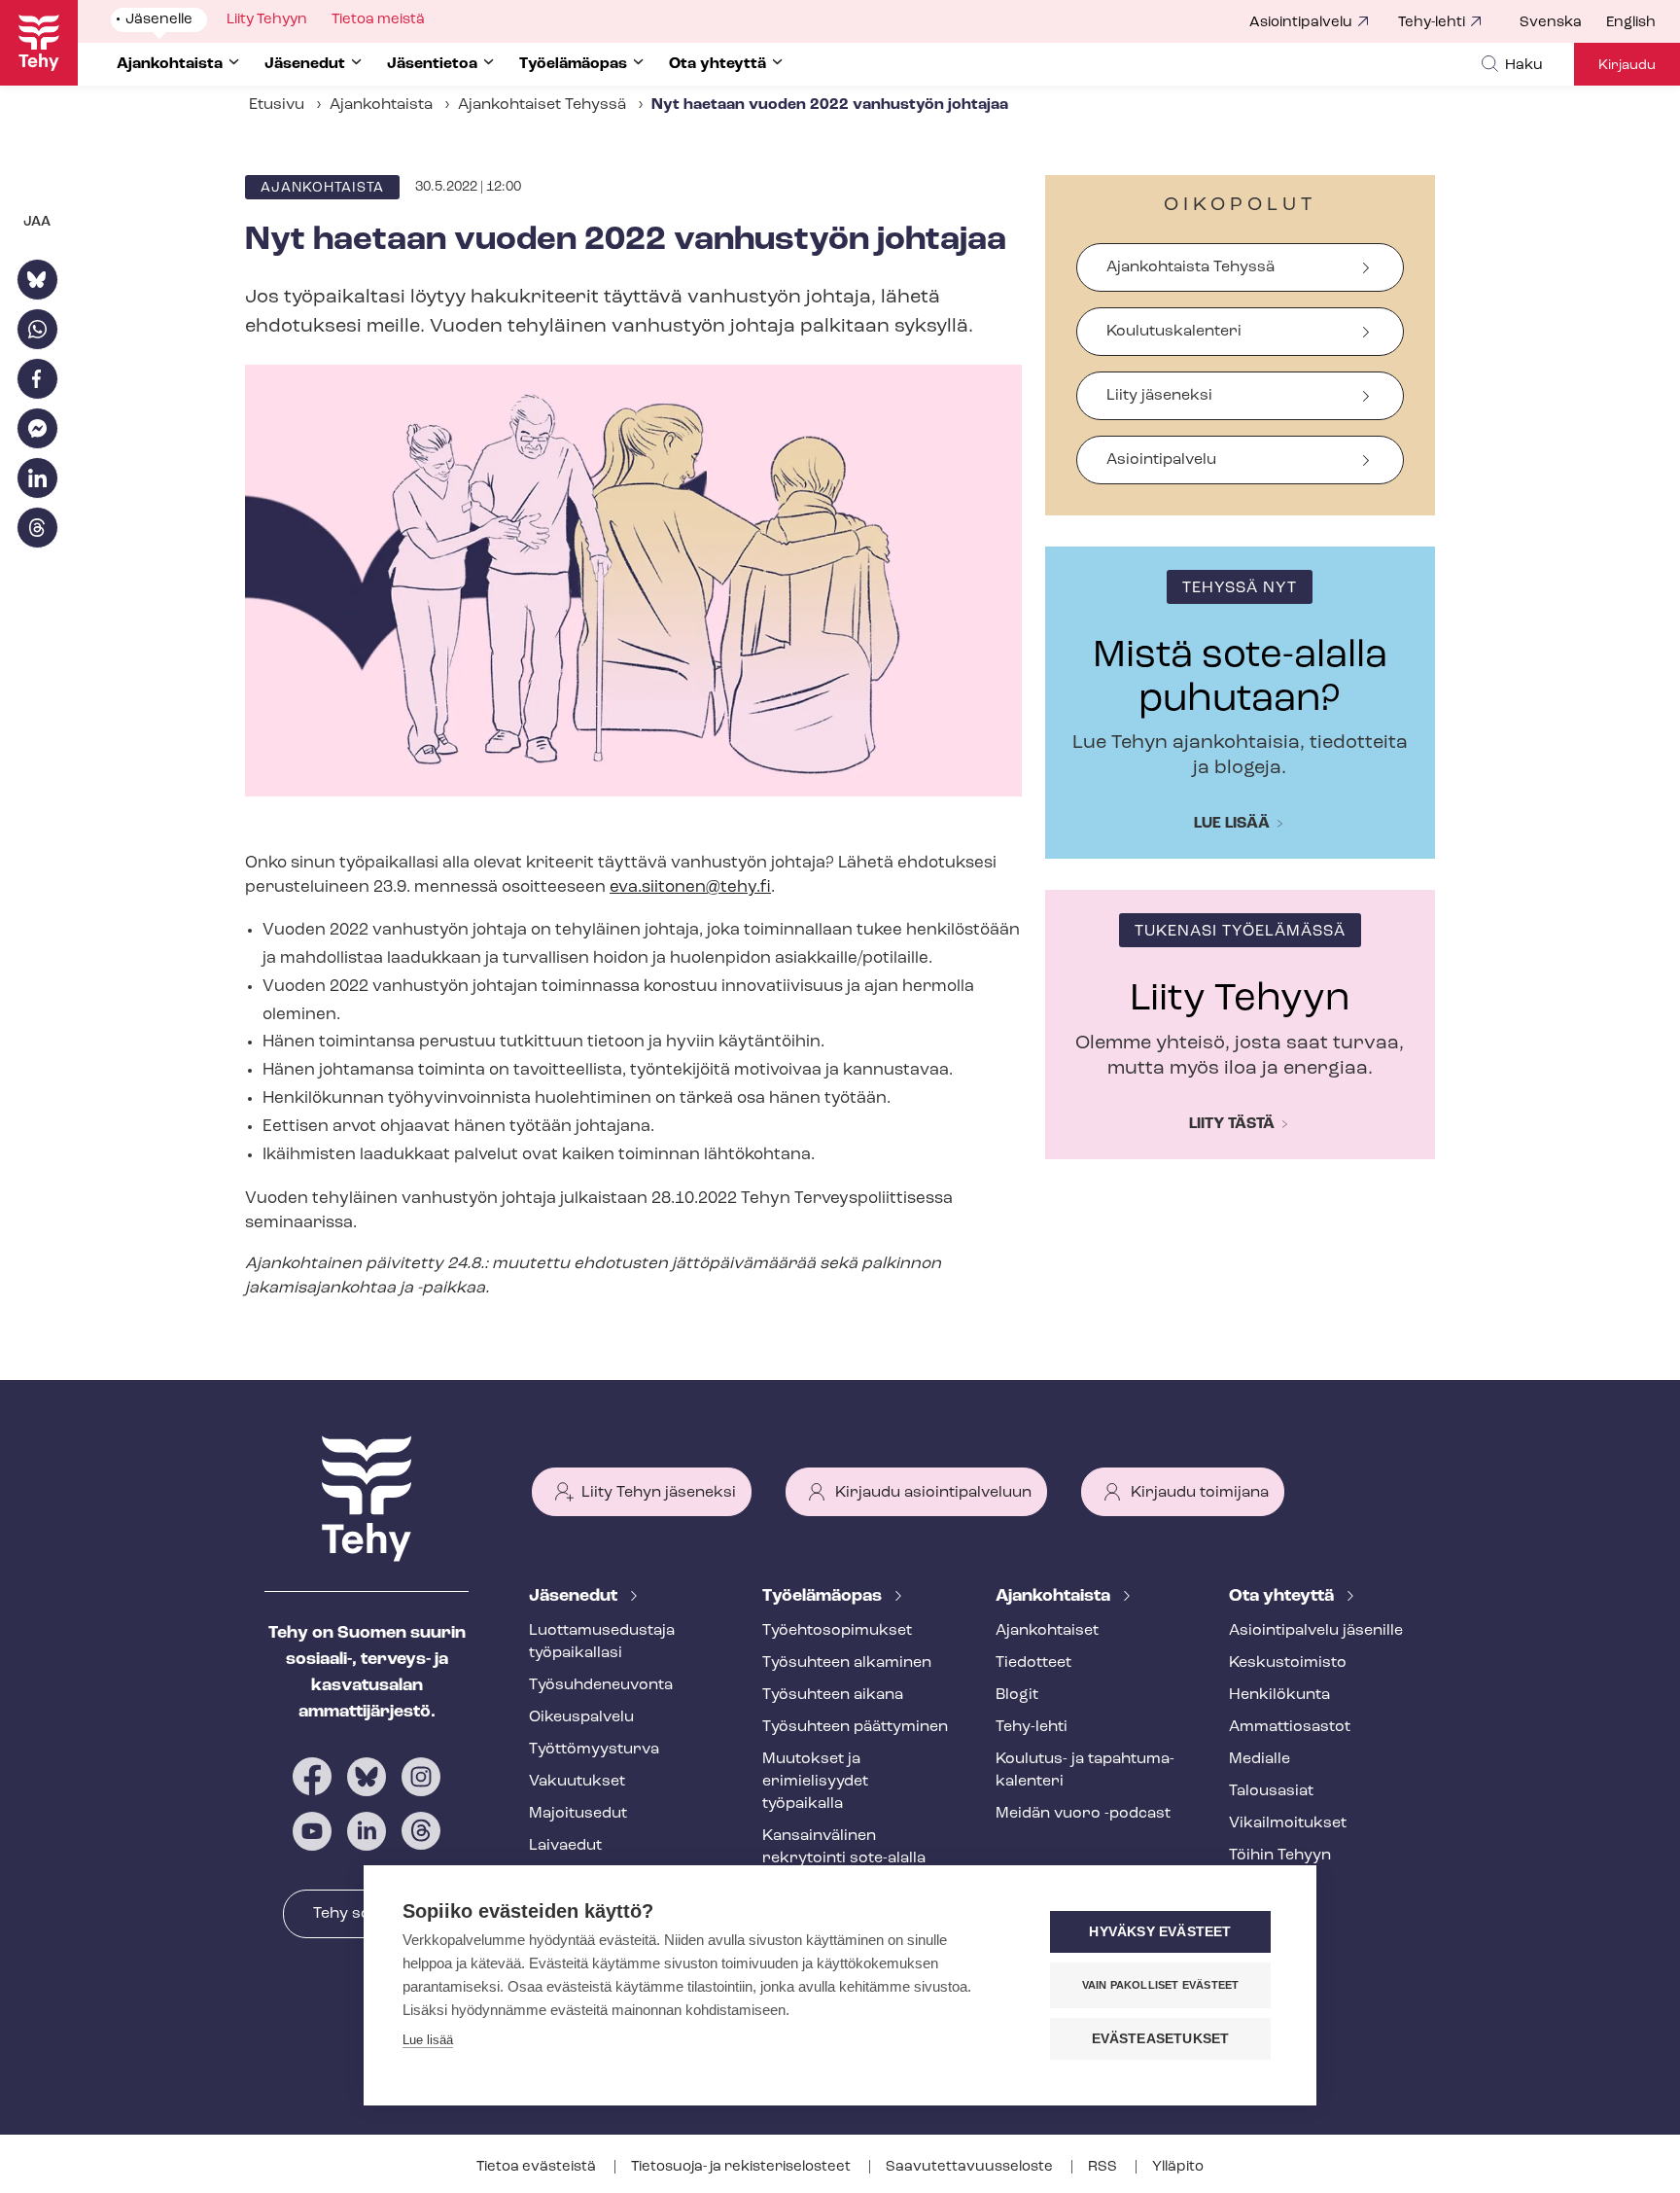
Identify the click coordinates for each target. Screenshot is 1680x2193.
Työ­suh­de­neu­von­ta (601, 1685)
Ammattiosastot (1290, 1727)
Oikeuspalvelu (581, 1717)
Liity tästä (1232, 1124)
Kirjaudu (1627, 66)
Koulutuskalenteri (1174, 332)
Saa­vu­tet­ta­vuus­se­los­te (971, 2167)
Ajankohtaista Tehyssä (1190, 267)
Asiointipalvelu (1301, 23)
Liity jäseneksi (1159, 396)
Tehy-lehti (1432, 23)
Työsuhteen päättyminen (855, 1727)
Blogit (1017, 1695)
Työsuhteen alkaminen (847, 1663)
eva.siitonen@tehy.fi (690, 887)
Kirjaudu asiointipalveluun (933, 1493)
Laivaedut (565, 1846)
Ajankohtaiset (1047, 1631)
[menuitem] (1563, 23)
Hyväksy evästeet (1160, 1932)
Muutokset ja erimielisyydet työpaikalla (815, 1782)
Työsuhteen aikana (833, 1695)
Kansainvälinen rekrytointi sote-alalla (844, 1847)
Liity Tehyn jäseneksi (659, 1493)
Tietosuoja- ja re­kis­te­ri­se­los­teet (742, 2167)
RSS (1104, 2167)
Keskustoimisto (1288, 1663)
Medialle (1260, 1759)
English (1631, 23)
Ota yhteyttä (1283, 1597)
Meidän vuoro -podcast (1083, 1814)
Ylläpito (1178, 2167)
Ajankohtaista (381, 105)
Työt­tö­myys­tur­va (594, 1750)
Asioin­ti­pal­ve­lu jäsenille (1316, 1631)
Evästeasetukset (1161, 2039)
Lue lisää (1232, 824)
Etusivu (277, 105)
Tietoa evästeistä (538, 2167)
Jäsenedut (575, 1597)
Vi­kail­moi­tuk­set (1288, 1823)
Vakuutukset (577, 1782)
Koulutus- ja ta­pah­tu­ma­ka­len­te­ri (1085, 1770)
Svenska (1551, 23)
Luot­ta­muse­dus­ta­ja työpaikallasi (602, 1642)
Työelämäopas (824, 1597)
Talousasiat (1271, 1791)
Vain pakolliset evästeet (1161, 1985)
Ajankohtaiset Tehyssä (542, 105)
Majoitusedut (578, 1814)
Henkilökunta (1279, 1695)
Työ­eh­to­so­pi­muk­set (837, 1631)
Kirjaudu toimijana (1200, 1493)
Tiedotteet (1033, 1663)
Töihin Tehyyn (1280, 1856)
